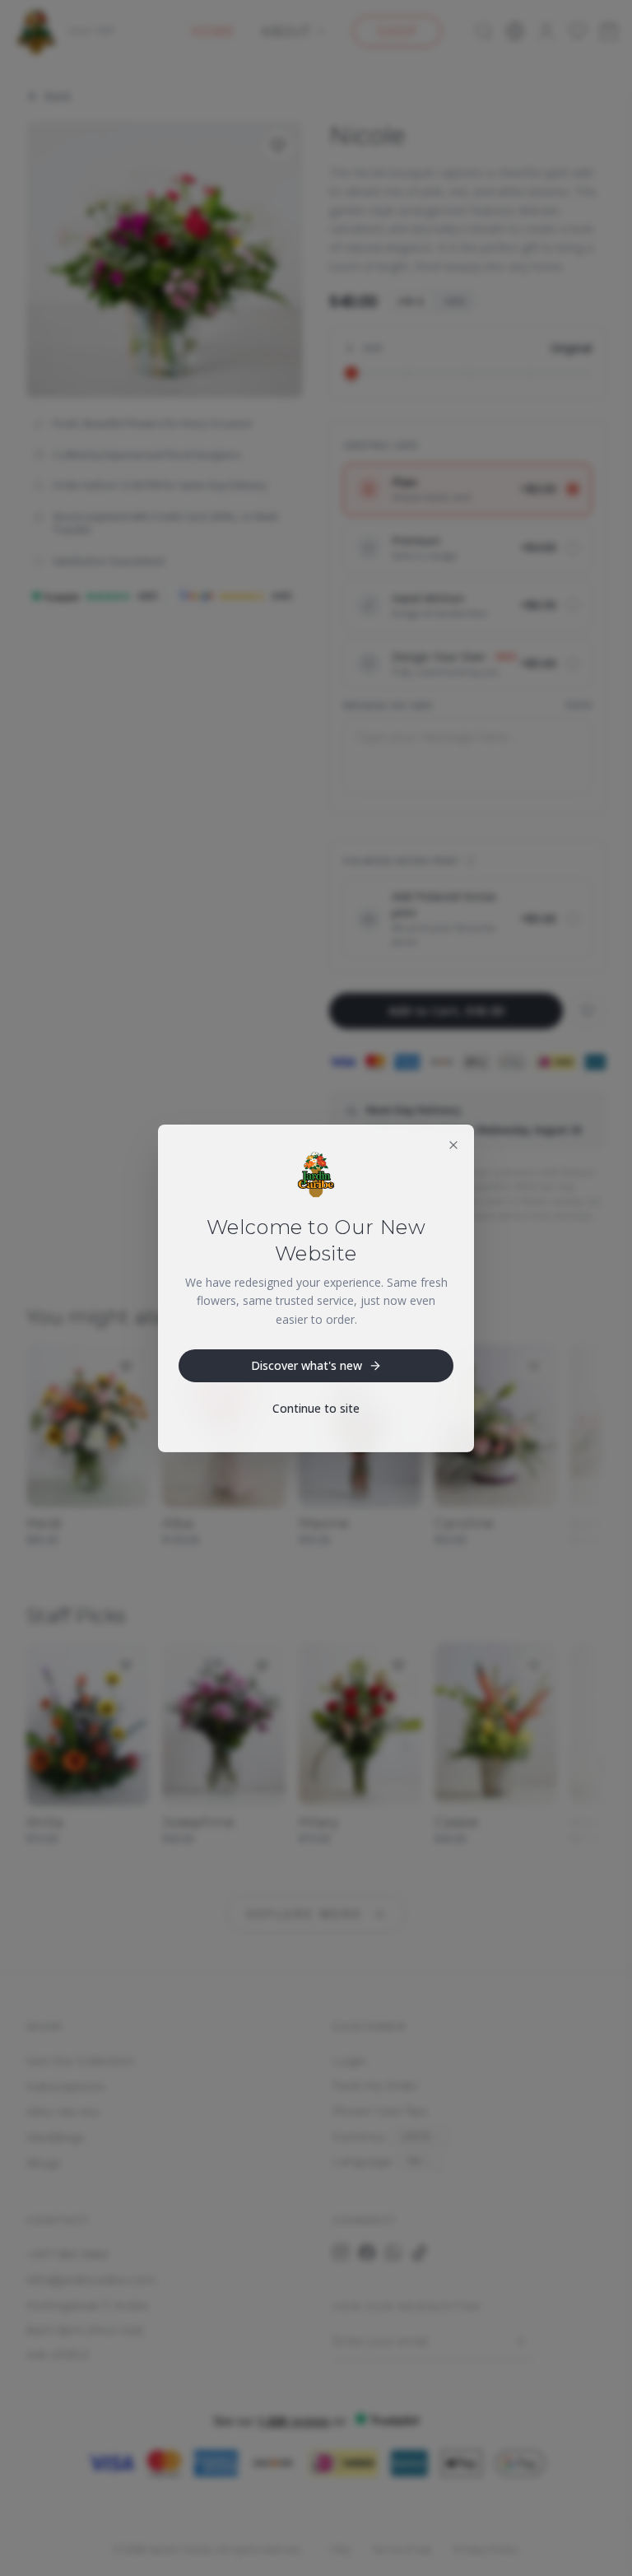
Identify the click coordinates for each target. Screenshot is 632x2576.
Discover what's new (307, 1365)
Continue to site (316, 1408)
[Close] (453, 1144)
